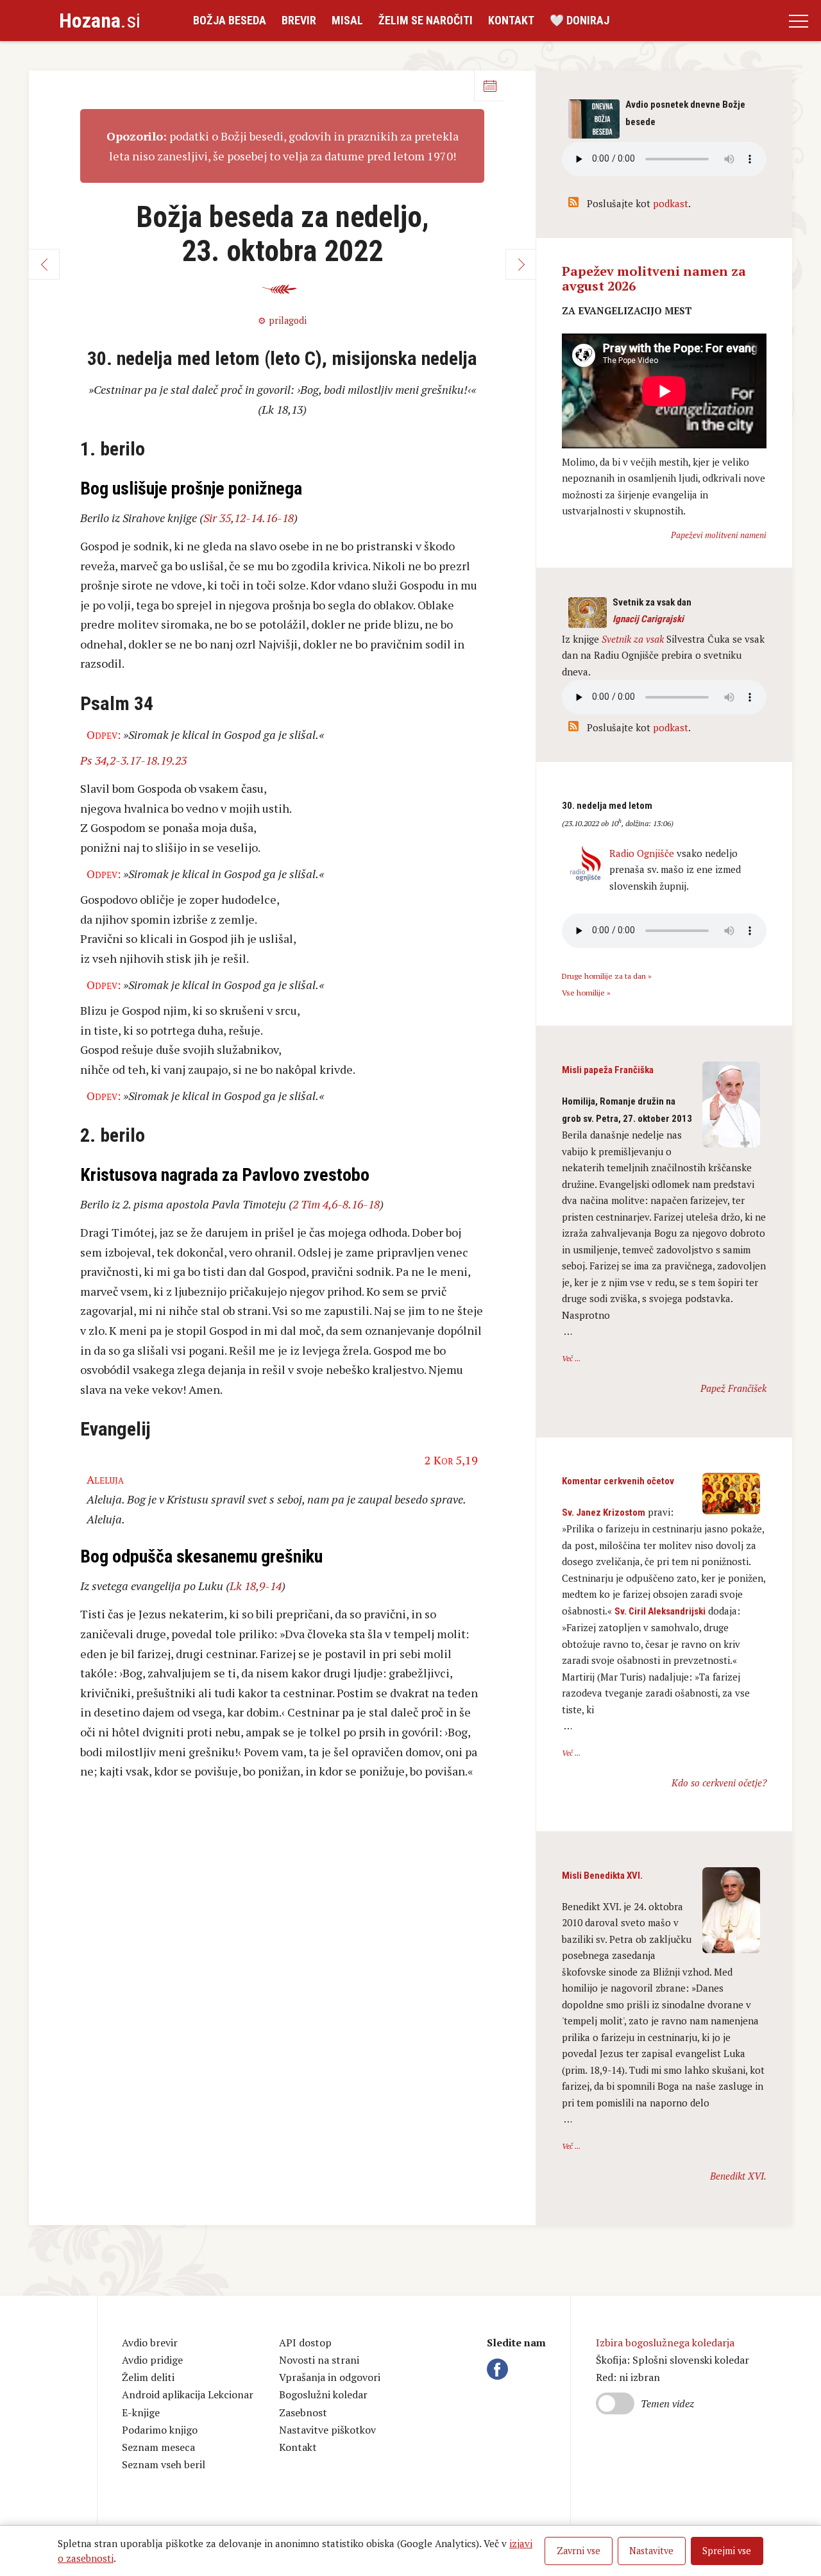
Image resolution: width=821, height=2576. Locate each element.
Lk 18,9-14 (256, 1586)
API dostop (305, 2343)
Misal (347, 20)
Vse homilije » (586, 993)
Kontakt (511, 20)
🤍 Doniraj (580, 20)
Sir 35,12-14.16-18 (249, 518)
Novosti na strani (319, 2360)
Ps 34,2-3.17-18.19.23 (133, 760)
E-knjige (141, 2412)
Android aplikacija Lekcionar (188, 2394)
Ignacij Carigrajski (648, 619)
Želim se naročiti (426, 20)
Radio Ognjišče (642, 853)
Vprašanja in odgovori (330, 2377)
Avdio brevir (150, 2343)
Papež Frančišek (733, 1388)
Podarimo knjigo (160, 2430)
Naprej (521, 264)
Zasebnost (303, 2412)
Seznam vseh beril (164, 2464)
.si (100, 21)
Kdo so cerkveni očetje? (719, 1783)
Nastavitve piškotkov (327, 2430)
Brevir (299, 20)
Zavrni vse (579, 2551)
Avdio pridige (152, 2360)
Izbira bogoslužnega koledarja (665, 2343)
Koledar (489, 86)
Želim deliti (148, 2377)
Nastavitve (651, 2551)
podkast (671, 203)
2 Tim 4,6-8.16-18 (336, 1204)
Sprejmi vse (727, 2551)
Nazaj (44, 264)
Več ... (571, 1358)
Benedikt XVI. (738, 2176)
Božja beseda (230, 20)
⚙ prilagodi (282, 320)
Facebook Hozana (500, 2369)
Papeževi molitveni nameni (719, 535)
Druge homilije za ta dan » (607, 976)
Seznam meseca (158, 2447)
